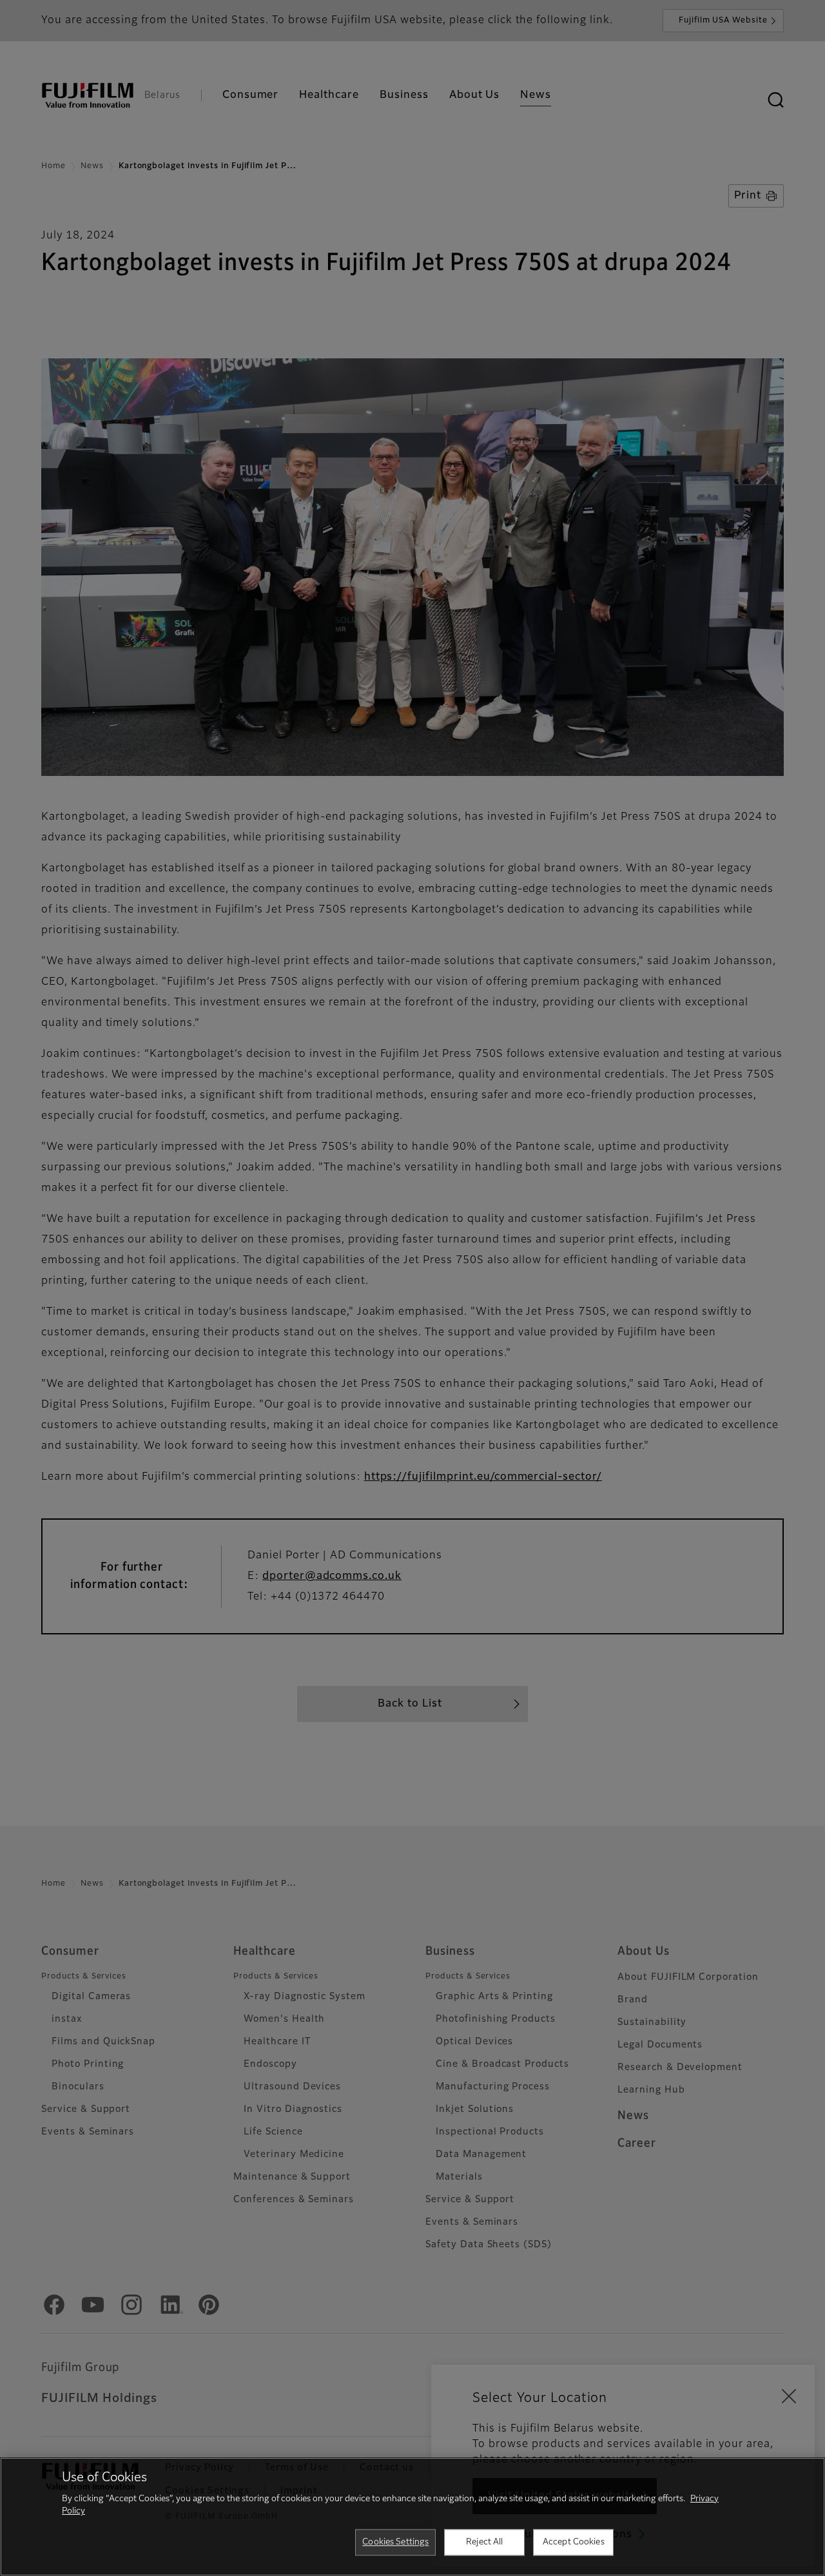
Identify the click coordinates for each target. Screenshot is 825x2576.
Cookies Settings (395, 2542)
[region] (412, 2517)
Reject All (484, 2542)
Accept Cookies (574, 2542)
